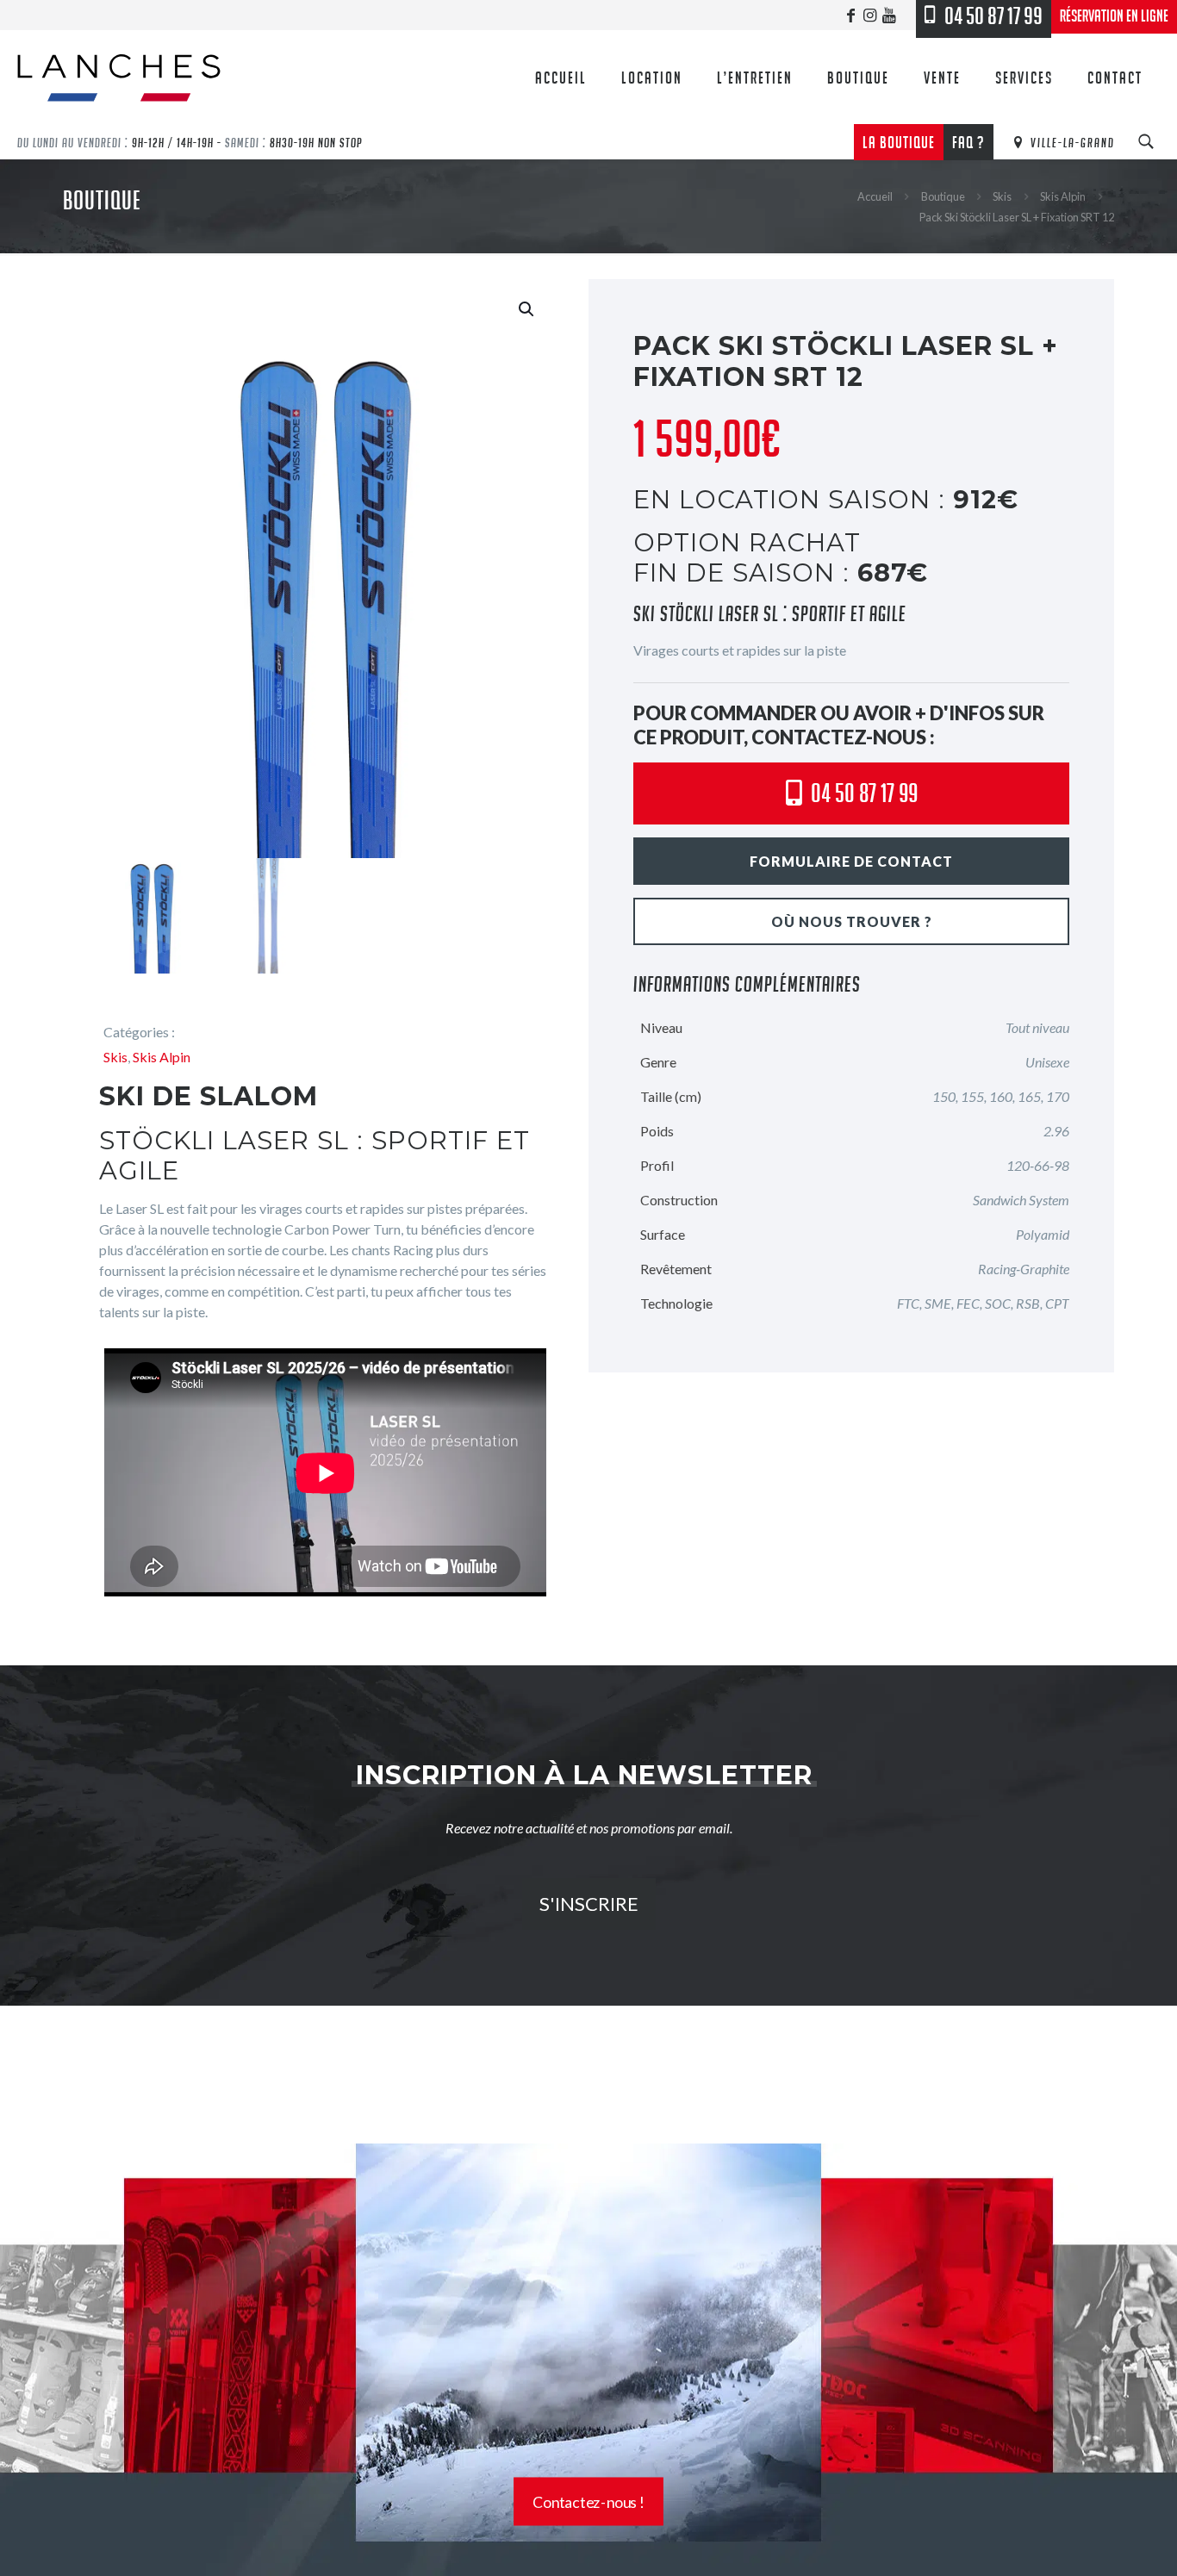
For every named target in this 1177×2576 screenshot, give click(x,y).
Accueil (875, 196)
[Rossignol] (588, 2060)
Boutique (943, 196)
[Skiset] (588, 2141)
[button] (527, 309)
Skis (1002, 196)
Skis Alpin (1063, 196)
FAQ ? (968, 142)
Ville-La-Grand (1071, 142)
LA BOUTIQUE (899, 142)
